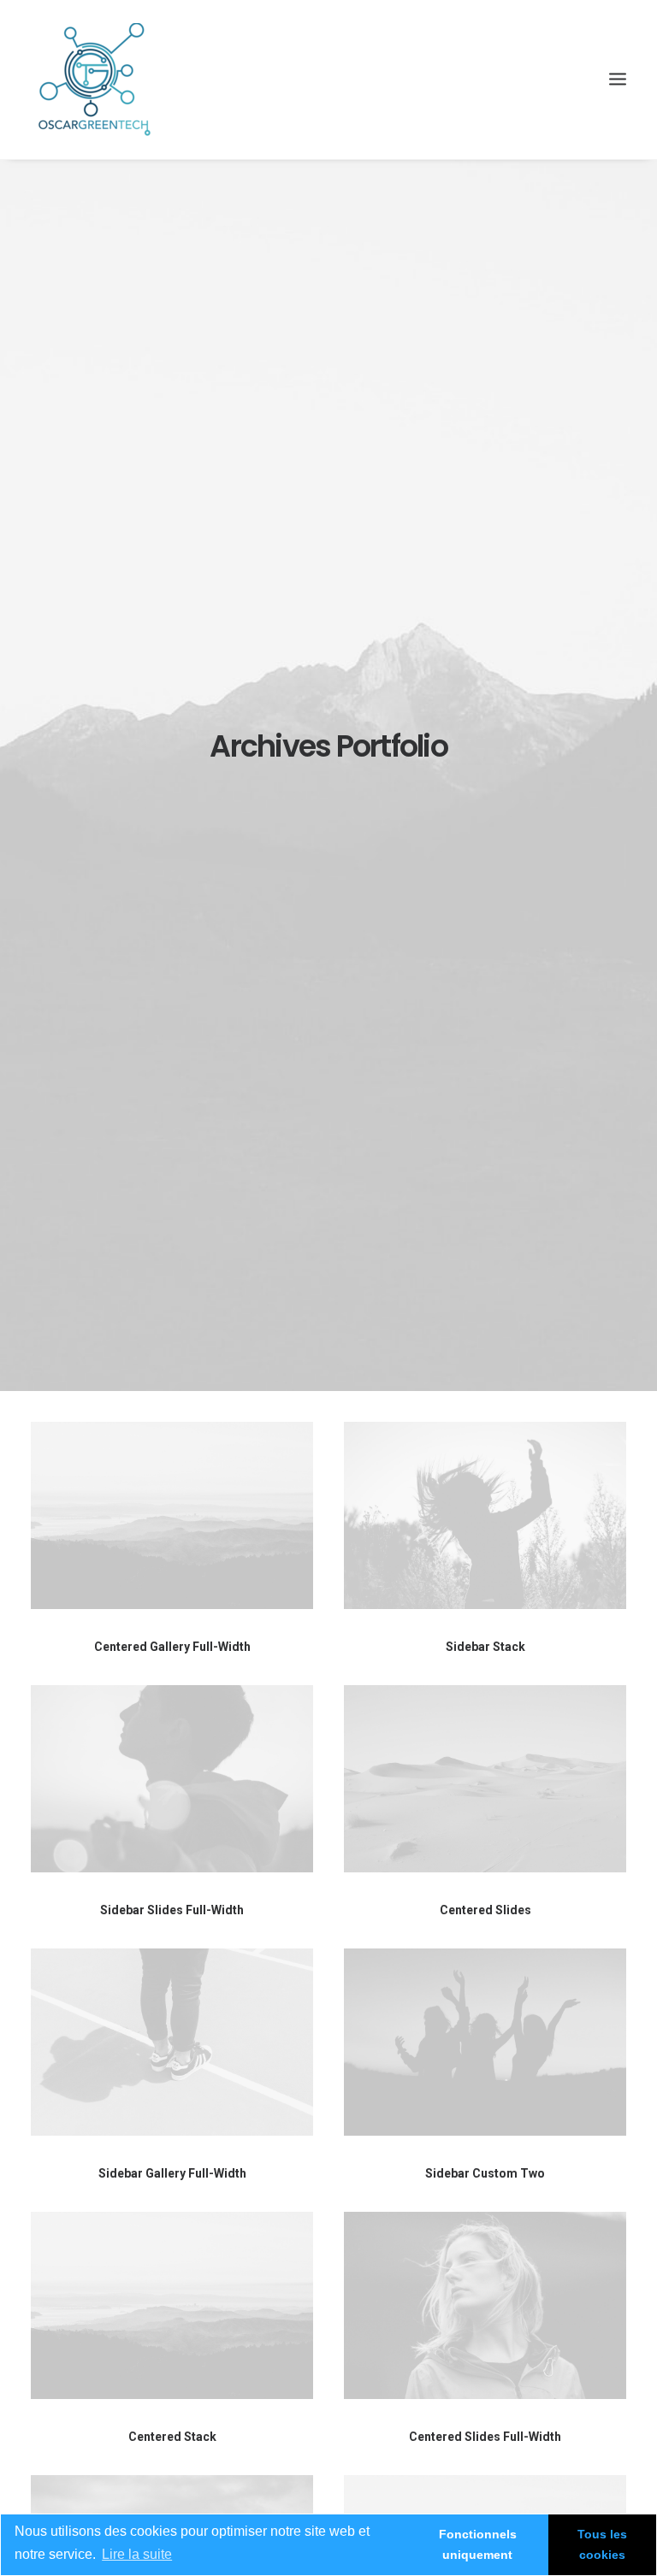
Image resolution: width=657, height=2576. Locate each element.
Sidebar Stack (485, 1647)
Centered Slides (485, 1910)
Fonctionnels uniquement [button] (478, 2544)
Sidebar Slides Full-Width (172, 1910)
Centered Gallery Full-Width (172, 1647)
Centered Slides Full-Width (485, 2437)
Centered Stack (172, 2437)
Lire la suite (137, 2554)
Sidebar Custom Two (485, 2173)
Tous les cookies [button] (602, 2544)
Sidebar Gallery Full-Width (172, 2173)
